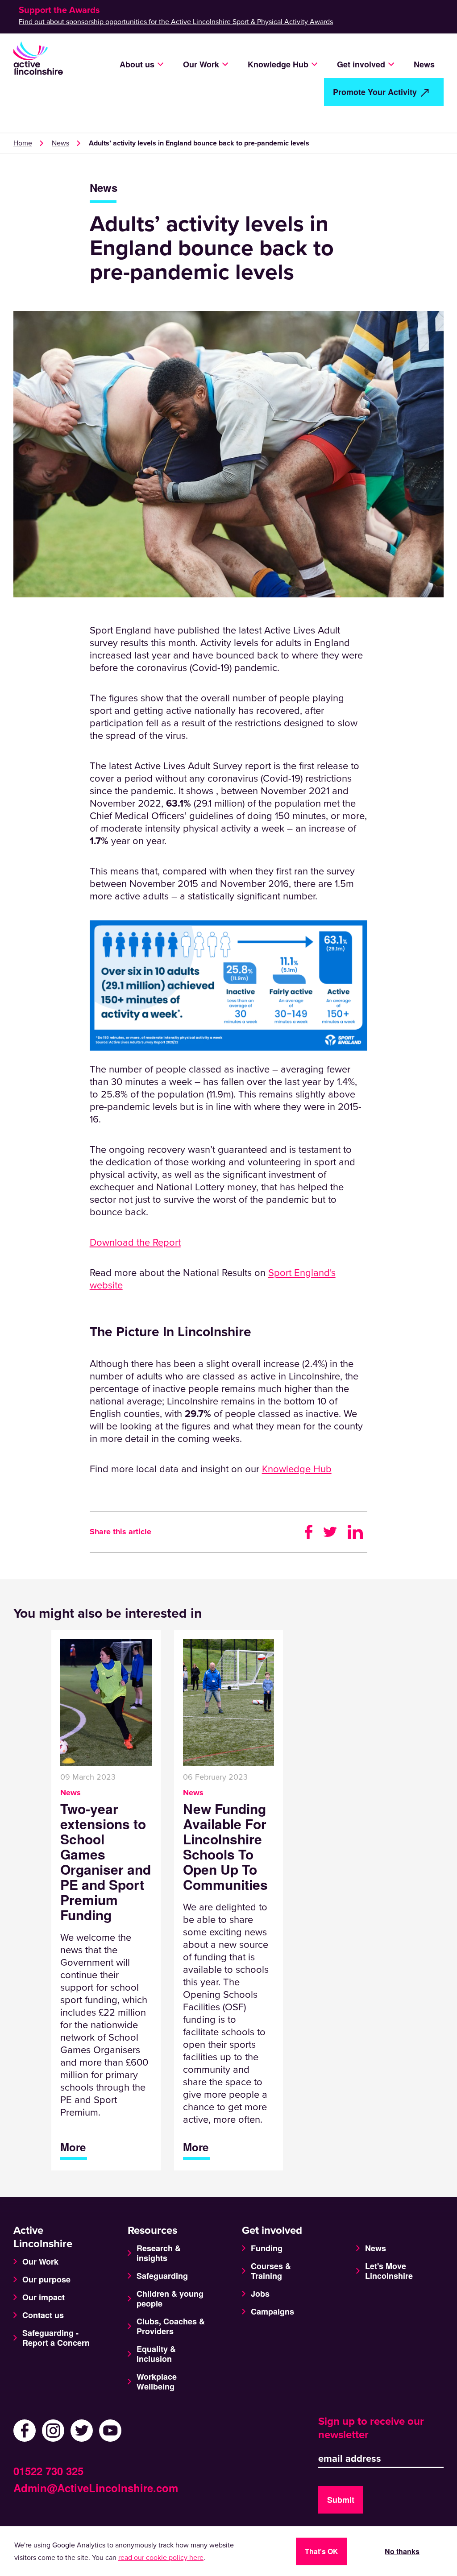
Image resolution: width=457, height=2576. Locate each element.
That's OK (322, 2551)
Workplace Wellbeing (157, 2381)
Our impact (44, 2297)
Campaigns (272, 2311)
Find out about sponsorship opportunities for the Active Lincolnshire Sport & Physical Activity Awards (176, 22)
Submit (341, 2500)
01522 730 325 (48, 2471)
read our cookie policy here (161, 2558)
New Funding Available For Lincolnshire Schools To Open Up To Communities (225, 1847)
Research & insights (159, 2253)
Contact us (43, 2315)
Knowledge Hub (297, 1469)
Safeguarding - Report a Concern (56, 2338)
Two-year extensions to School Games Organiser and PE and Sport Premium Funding (106, 1862)
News (424, 64)
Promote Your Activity (375, 92)
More (73, 2147)
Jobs (260, 2294)
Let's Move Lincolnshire (389, 2271)
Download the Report (135, 1242)
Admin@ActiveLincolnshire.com (96, 2488)
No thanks (402, 2551)
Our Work (40, 2261)
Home (23, 143)
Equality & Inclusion (156, 2354)
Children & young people (170, 2299)
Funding (267, 2248)
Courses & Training (271, 2271)
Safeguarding (162, 2276)
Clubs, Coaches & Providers (171, 2326)
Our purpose (46, 2279)
